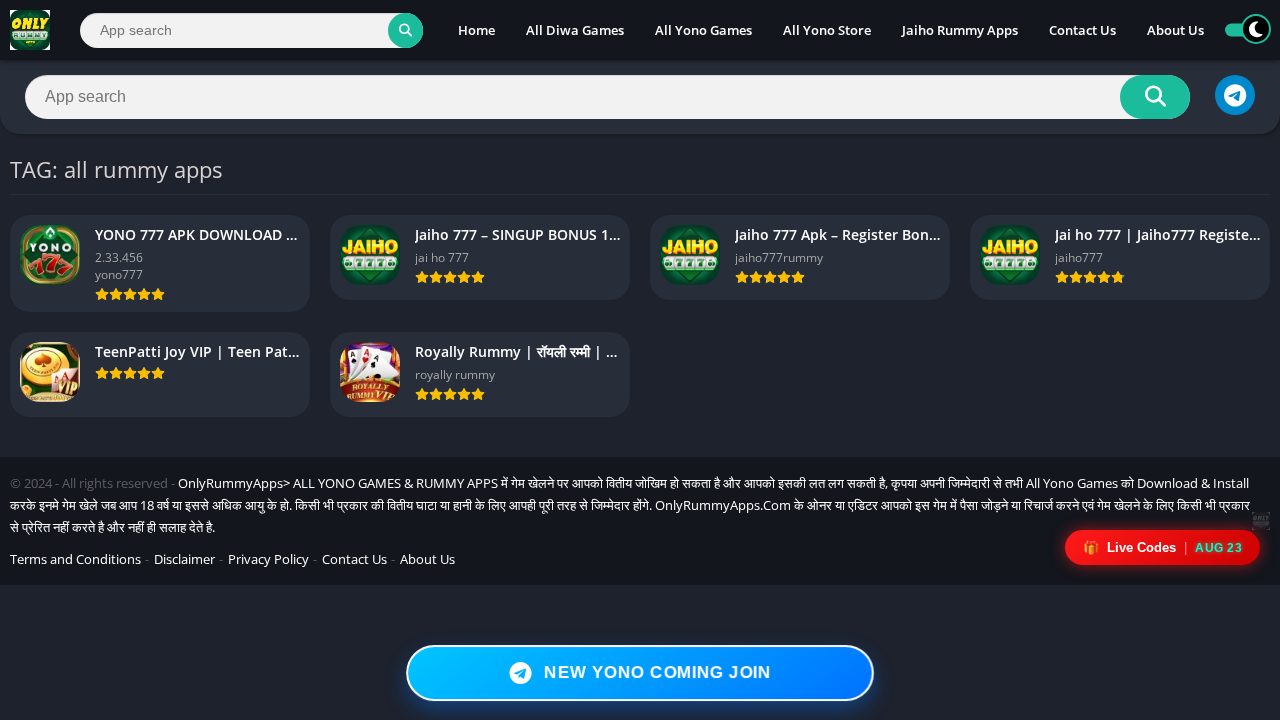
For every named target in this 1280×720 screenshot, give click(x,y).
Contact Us (1082, 30)
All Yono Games (703, 30)
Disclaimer (184, 559)
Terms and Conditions (75, 559)
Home (476, 30)
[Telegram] (1235, 95)
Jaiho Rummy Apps (960, 30)
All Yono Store (827, 30)
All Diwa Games (575, 30)
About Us (1175, 30)
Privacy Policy (268, 559)
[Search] (405, 30)
